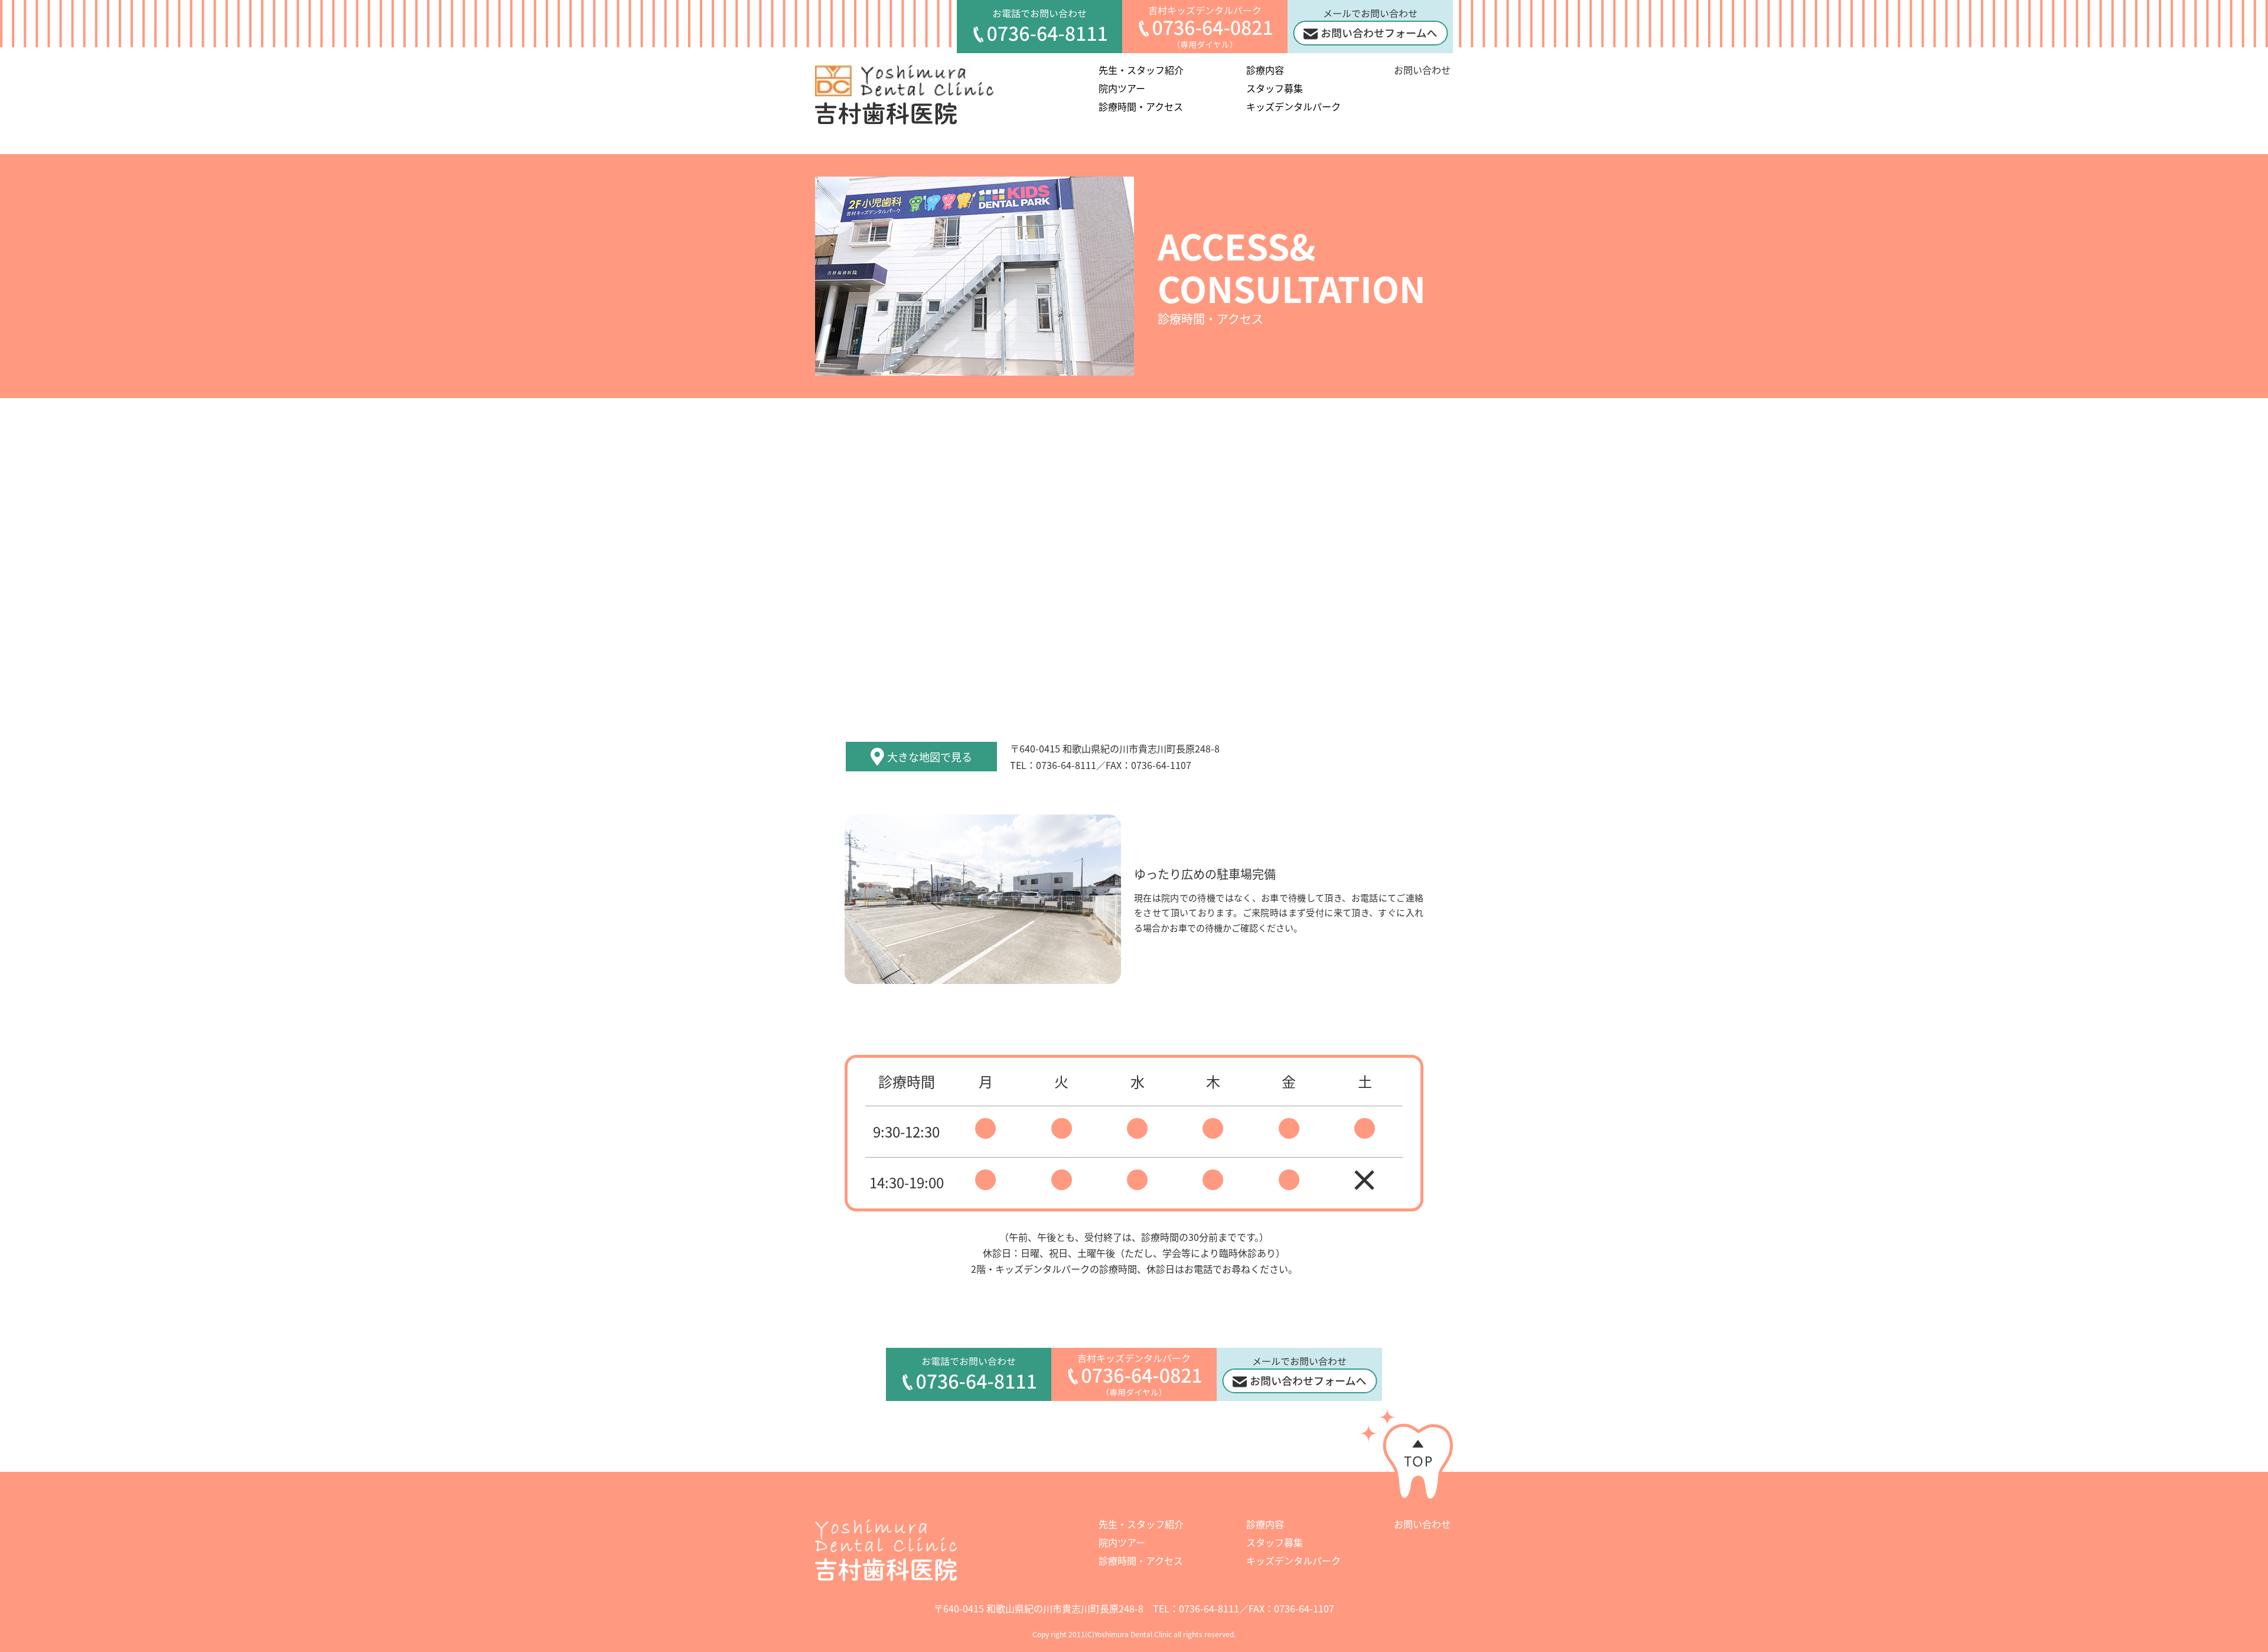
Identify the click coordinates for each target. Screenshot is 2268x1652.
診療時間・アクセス (1141, 106)
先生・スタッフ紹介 (1141, 70)
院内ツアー (1122, 88)
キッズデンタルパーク (1293, 106)
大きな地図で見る (930, 757)
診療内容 (1265, 70)
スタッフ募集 (1275, 88)
